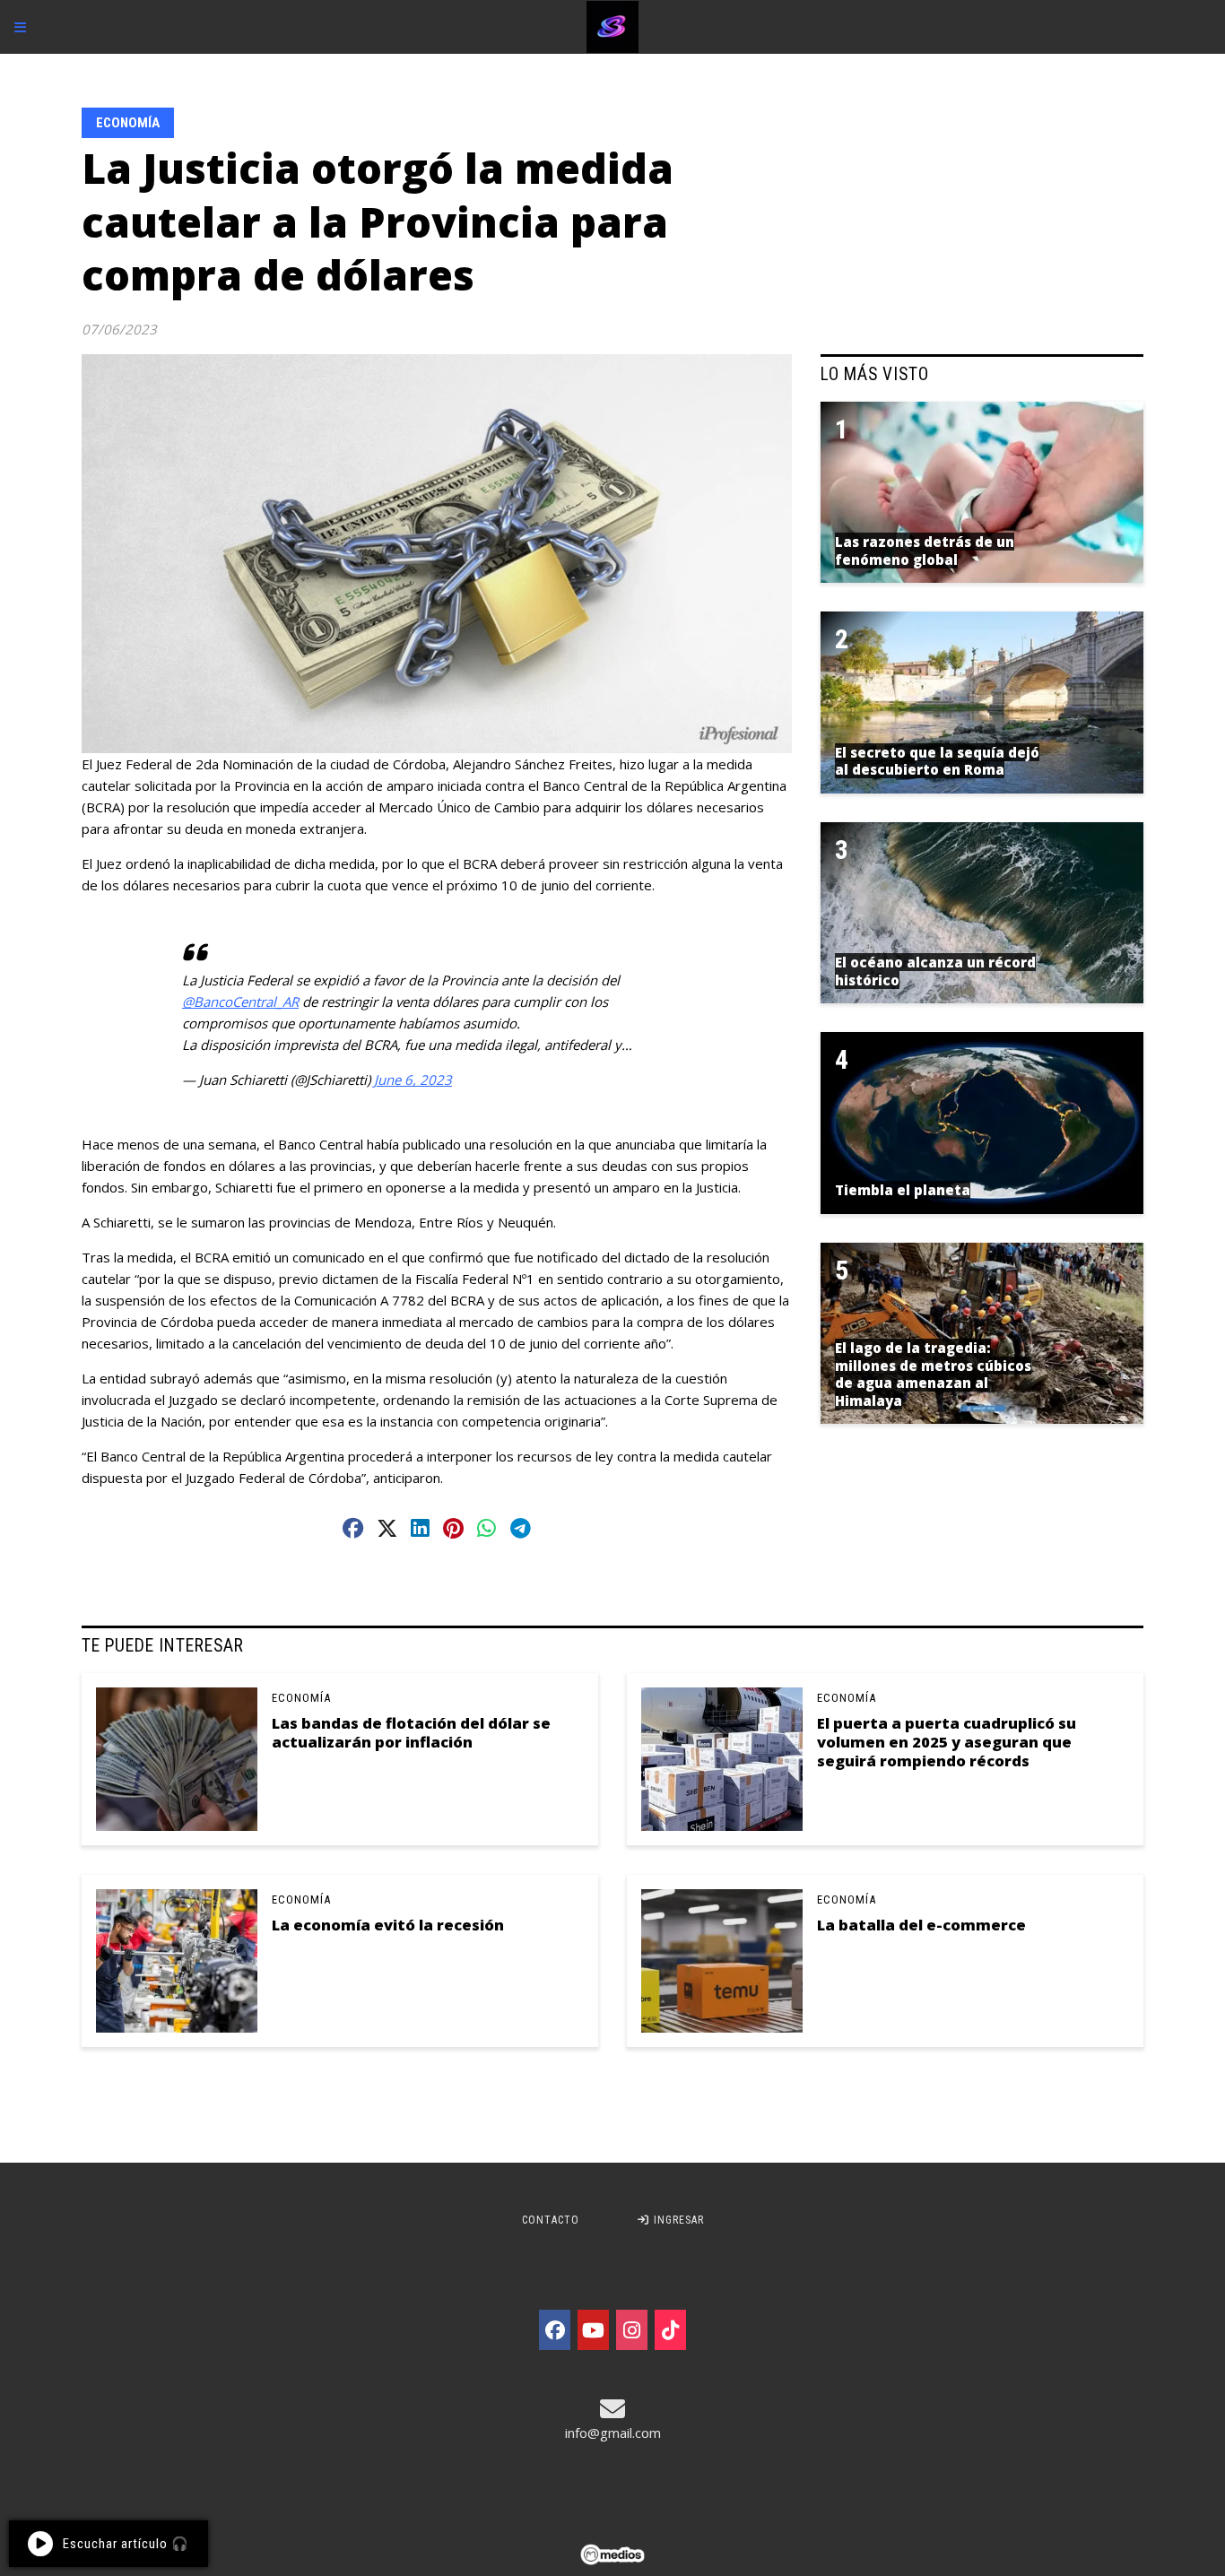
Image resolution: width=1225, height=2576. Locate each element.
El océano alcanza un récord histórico (935, 971)
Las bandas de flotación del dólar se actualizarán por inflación (411, 1732)
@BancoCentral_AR (240, 1002)
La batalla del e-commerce (921, 1925)
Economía (128, 123)
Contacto (551, 2220)
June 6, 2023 (413, 1080)
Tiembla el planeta (903, 1190)
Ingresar (677, 2220)
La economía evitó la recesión (388, 1925)
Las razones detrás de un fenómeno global (925, 551)
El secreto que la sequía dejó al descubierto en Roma (937, 761)
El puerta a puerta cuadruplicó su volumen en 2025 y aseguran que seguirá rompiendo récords (947, 1742)
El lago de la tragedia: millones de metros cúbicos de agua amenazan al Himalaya (933, 1374)
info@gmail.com (613, 2433)
